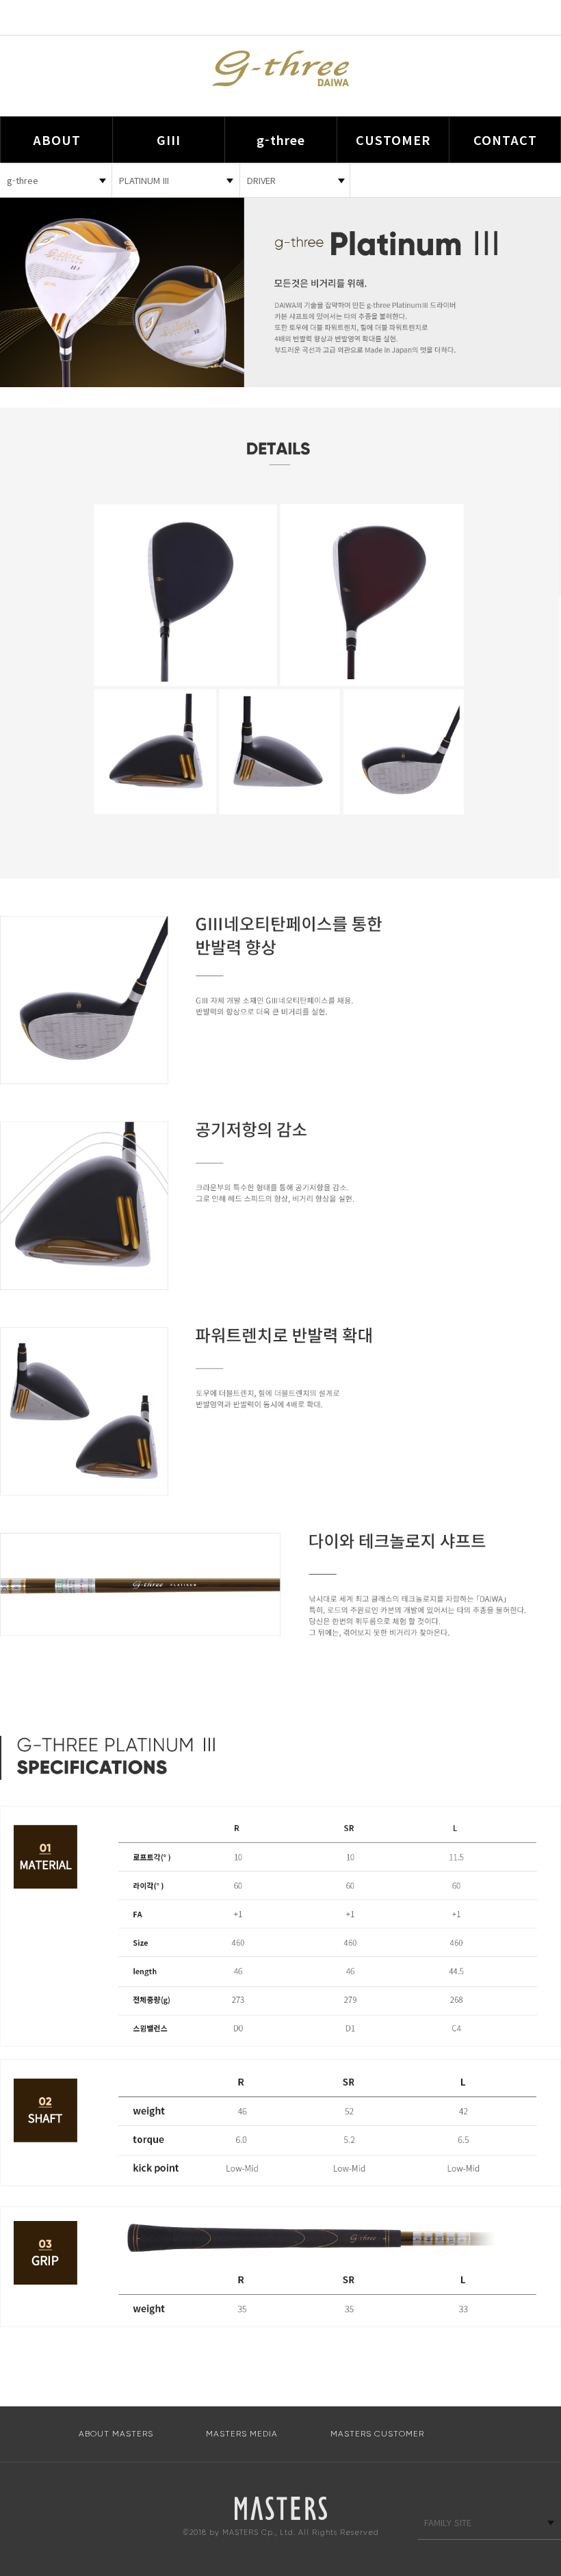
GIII (169, 140)
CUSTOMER (393, 140)
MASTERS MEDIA (242, 2434)
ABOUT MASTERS (116, 2434)
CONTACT (505, 140)
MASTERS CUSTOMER (377, 2434)
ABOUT (57, 140)
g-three (281, 140)
